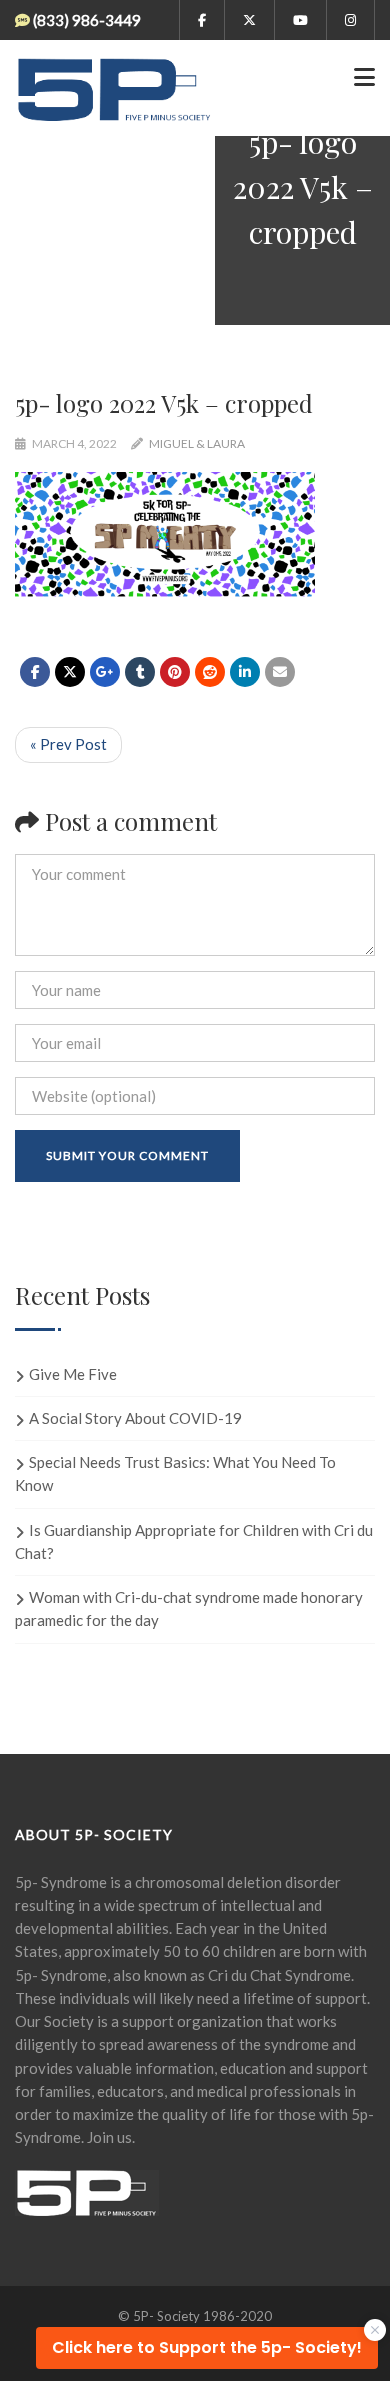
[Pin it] (175, 672)
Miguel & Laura (197, 443)
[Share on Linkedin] (210, 672)
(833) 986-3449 (87, 20)
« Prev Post (68, 744)
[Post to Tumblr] (140, 672)
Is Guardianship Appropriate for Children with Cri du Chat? (194, 1541)
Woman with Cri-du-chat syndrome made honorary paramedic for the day (189, 1608)
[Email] (280, 672)
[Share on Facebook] (35, 672)
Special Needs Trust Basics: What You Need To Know (175, 1473)
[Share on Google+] (105, 672)
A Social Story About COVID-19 (135, 1418)
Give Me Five (73, 1374)
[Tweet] (70, 672)
